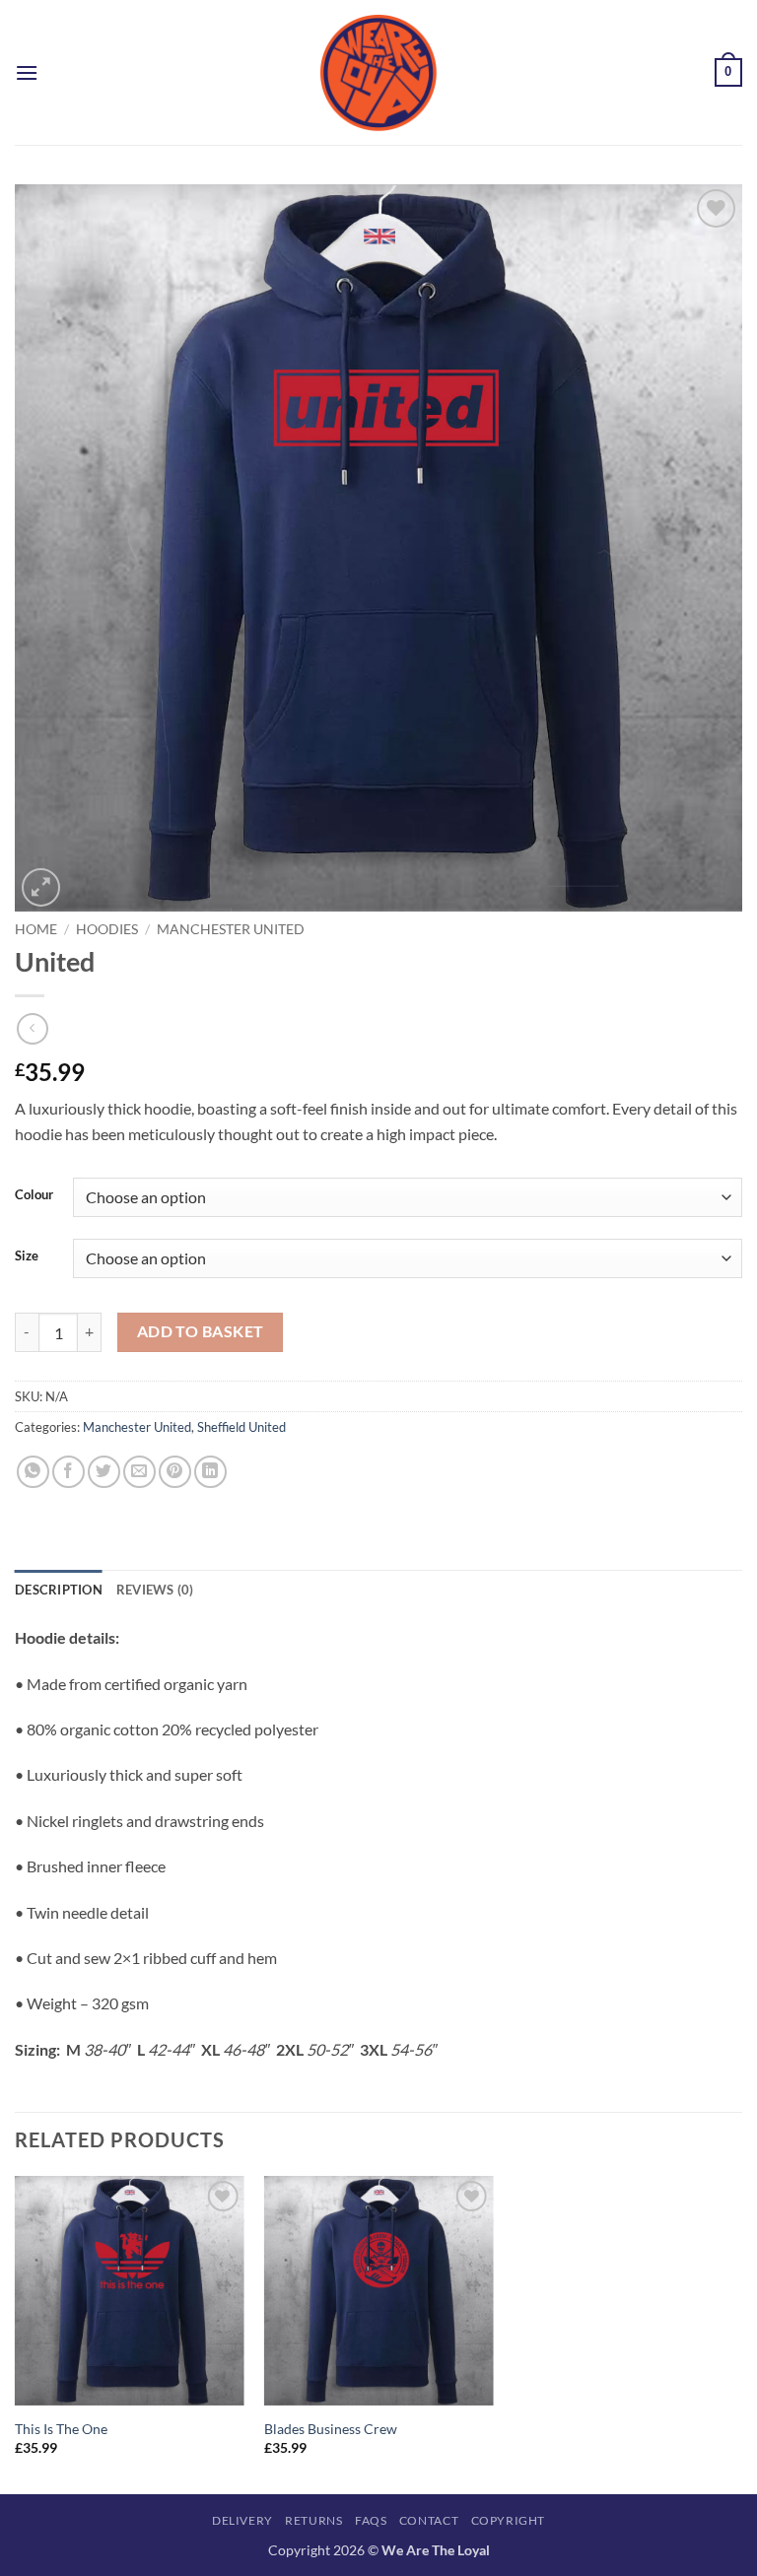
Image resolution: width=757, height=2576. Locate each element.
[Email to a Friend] (139, 1472)
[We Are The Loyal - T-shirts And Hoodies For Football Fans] (378, 73)
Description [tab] (59, 1590)
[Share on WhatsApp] (33, 1472)
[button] (27, 72)
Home (36, 929)
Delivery (242, 2520)
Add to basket (201, 1331)
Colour (34, 1195)
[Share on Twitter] (104, 1472)
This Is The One (61, 2429)
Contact (429, 2520)
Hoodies (107, 929)
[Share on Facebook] (69, 1472)
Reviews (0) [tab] (155, 1590)
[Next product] (32, 1028)
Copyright (509, 2520)
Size (27, 1256)
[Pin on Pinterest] (175, 1472)
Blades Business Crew (331, 2429)
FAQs (371, 2520)
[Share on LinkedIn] (210, 1472)
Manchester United (231, 929)
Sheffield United (241, 1427)
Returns (313, 2520)
